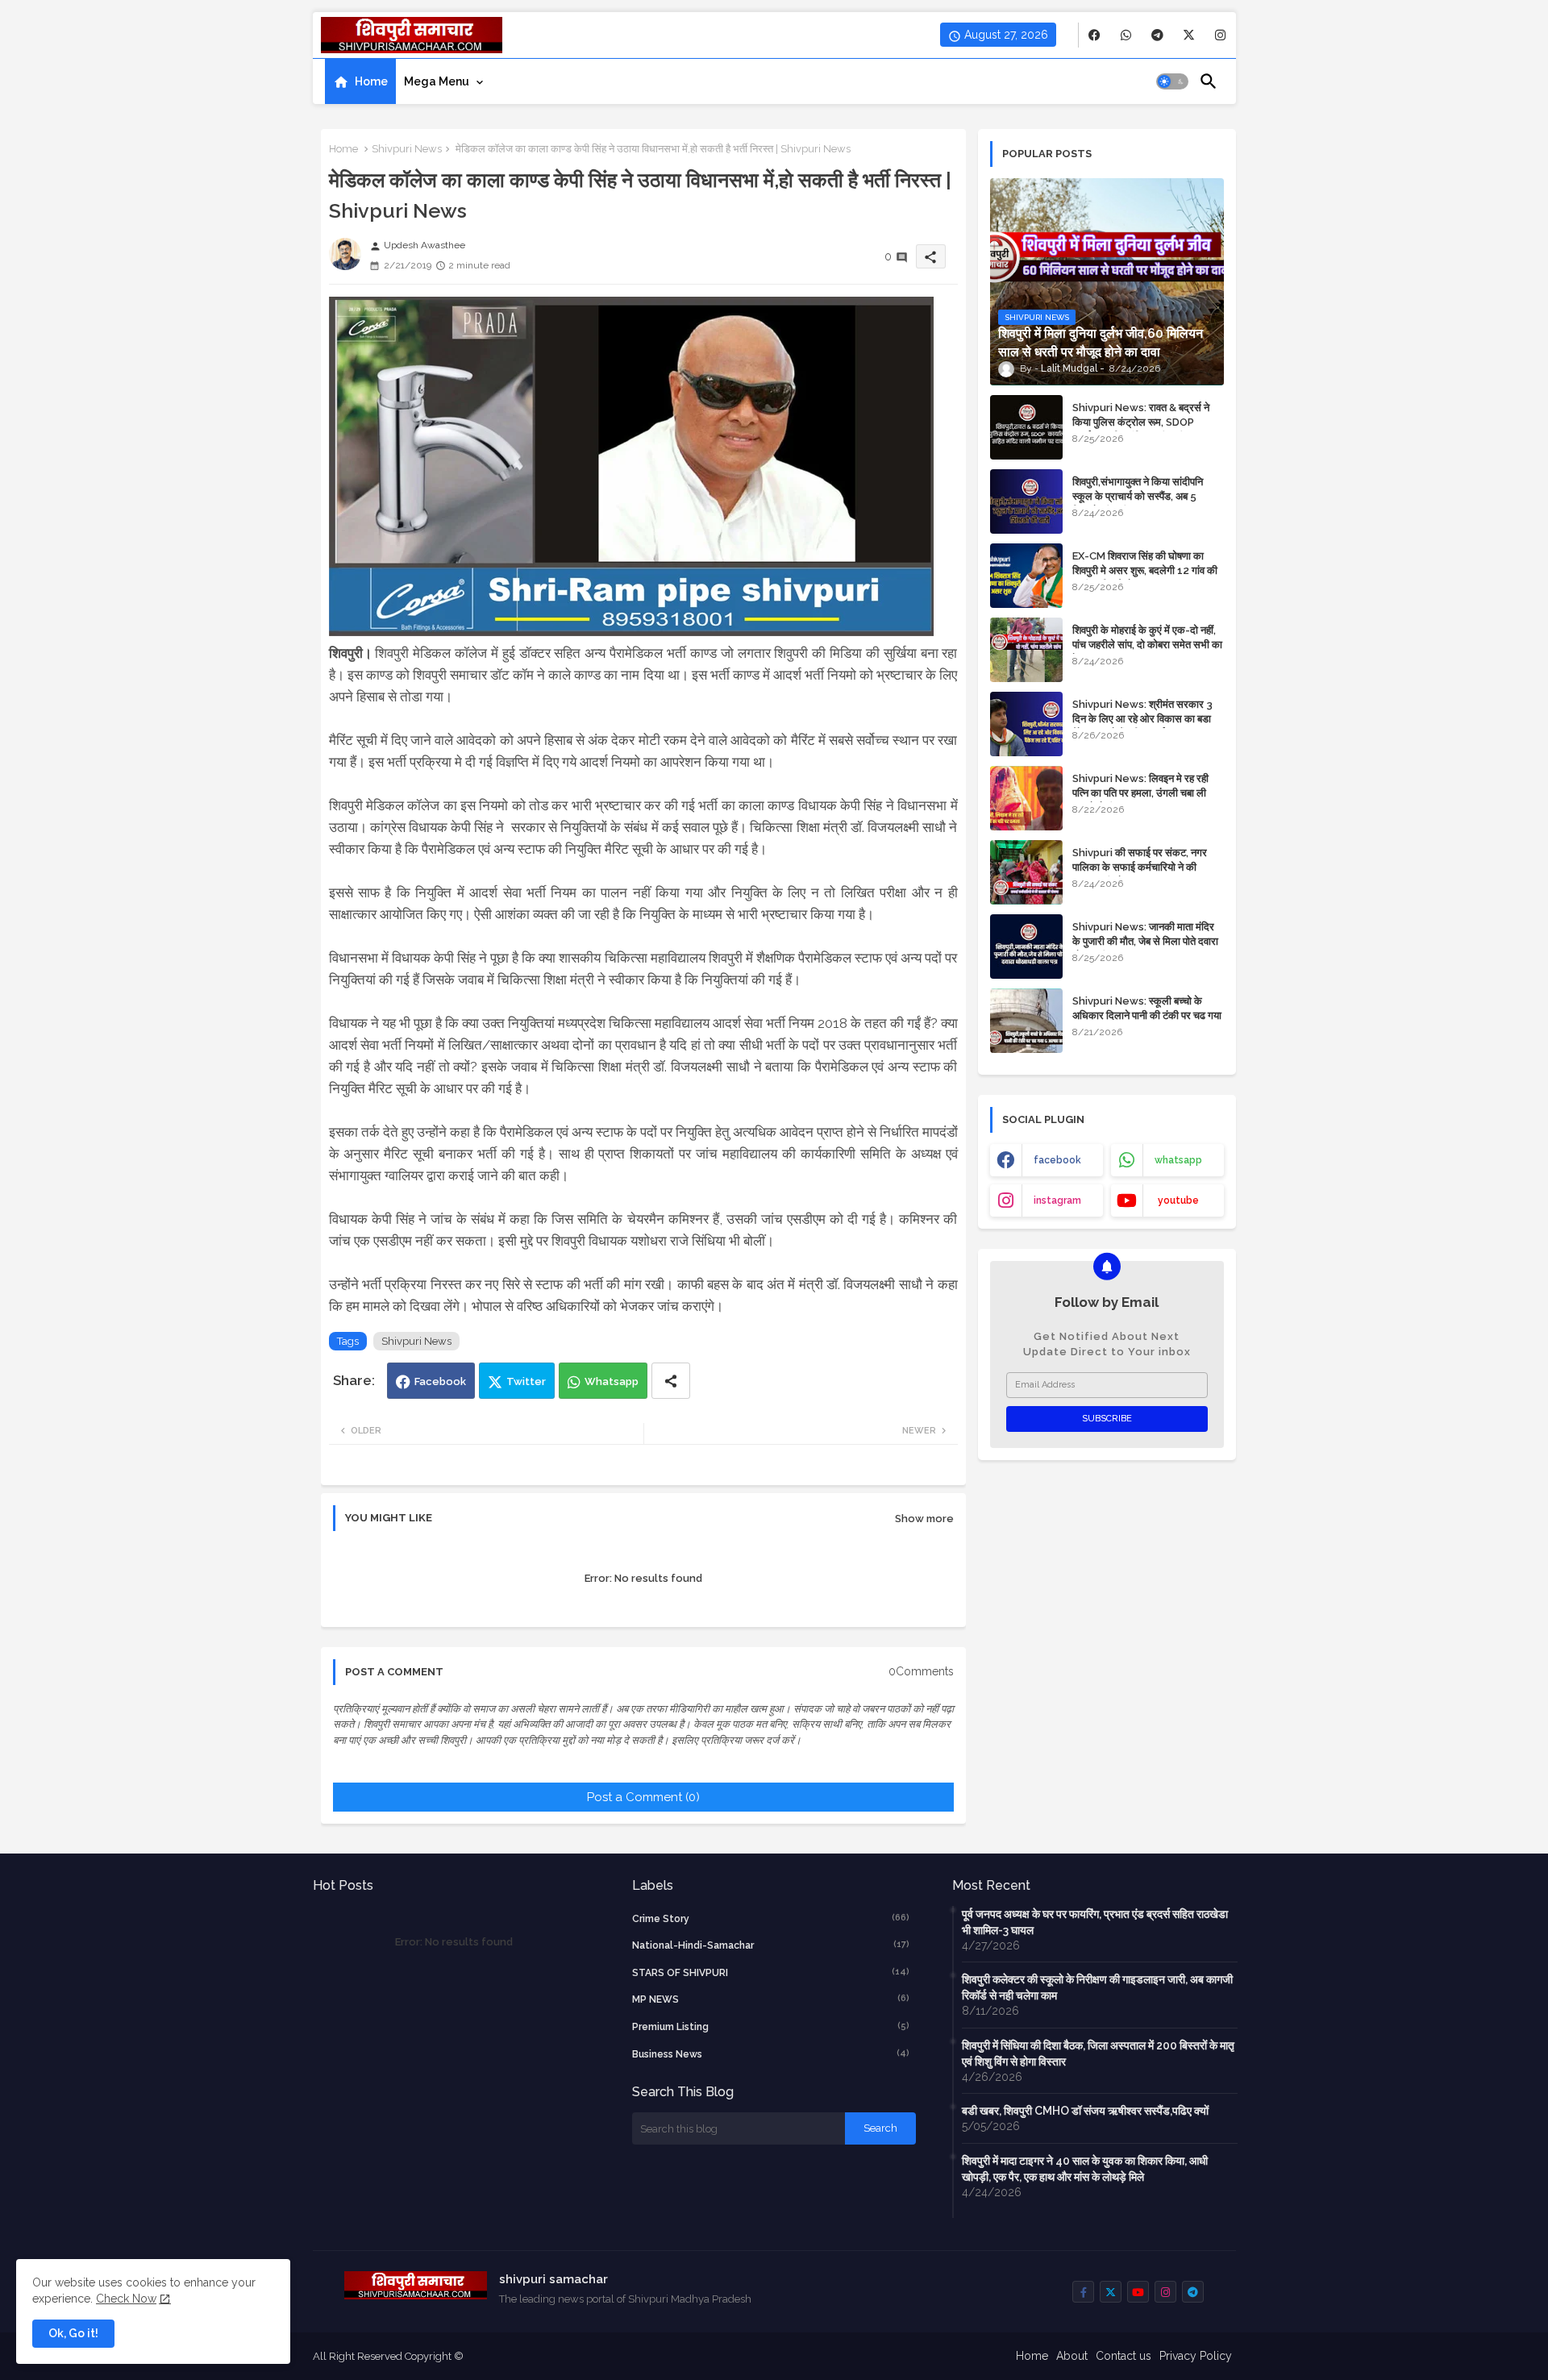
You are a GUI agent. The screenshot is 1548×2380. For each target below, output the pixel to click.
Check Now (126, 2299)
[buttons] (1094, 35)
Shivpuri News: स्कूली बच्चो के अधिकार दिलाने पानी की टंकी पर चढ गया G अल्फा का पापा (1147, 1015)
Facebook (440, 1381)
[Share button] (671, 1381)
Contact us (1124, 2356)
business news (771, 2054)
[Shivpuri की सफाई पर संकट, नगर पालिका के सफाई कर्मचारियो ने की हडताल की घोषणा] (1026, 872)
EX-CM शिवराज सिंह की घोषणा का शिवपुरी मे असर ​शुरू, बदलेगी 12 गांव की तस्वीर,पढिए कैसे (1145, 570)
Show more (924, 1519)
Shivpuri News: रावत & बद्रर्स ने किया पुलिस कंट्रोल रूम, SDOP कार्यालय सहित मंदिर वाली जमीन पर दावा (1146, 422)
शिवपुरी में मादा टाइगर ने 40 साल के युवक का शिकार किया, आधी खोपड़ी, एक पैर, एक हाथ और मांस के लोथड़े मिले (1085, 2169)
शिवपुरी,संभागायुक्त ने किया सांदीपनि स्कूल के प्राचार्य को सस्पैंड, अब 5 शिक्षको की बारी (1138, 496)
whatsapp (1178, 1160)
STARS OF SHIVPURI (771, 1972)
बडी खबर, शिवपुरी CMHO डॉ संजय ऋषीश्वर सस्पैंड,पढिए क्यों (1085, 2111)
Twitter (526, 1381)
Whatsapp (612, 1381)
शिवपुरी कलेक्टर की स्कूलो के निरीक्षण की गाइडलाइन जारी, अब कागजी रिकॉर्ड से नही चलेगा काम (1097, 1987)
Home (371, 81)
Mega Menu (437, 81)
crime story (771, 1918)
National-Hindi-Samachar (771, 1945)
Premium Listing (771, 2026)
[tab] (360, 81)
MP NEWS (771, 1999)
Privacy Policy (1196, 2356)
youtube (1178, 1200)
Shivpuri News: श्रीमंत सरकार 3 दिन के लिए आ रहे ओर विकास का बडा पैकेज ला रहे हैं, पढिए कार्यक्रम (1142, 719)
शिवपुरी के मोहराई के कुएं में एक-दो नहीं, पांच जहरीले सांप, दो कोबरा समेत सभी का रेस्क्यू (1147, 645)
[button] (1172, 81)
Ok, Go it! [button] (73, 2333)
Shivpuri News (407, 149)
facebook (1057, 1160)
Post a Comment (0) (643, 1797)
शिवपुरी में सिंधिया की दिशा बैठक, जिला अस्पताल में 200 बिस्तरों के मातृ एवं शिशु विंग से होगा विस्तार (1098, 2053)
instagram (1057, 1200)
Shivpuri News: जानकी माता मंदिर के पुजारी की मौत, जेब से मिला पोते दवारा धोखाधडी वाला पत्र (1145, 941)
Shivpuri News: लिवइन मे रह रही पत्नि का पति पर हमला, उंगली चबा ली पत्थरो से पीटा (1140, 793)
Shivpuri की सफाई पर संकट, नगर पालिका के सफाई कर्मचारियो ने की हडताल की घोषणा (1140, 867)
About (1072, 2356)
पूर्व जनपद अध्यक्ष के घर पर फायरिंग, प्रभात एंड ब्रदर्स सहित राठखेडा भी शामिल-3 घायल (1095, 1922)
